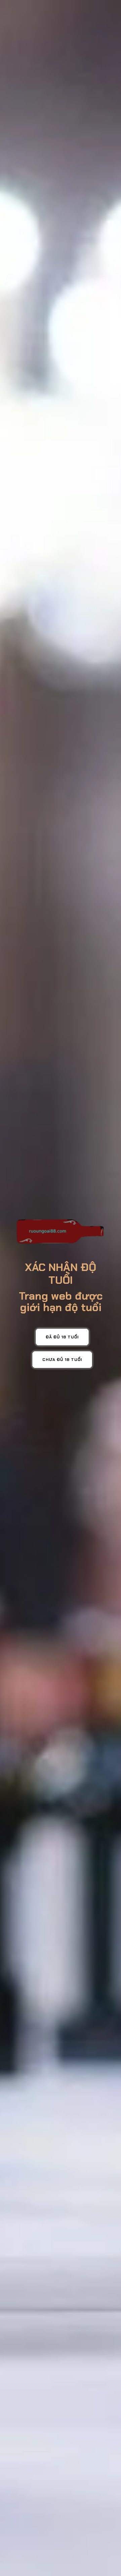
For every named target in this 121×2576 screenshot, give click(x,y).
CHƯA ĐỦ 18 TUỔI (62, 1360)
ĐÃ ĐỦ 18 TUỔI (62, 1337)
